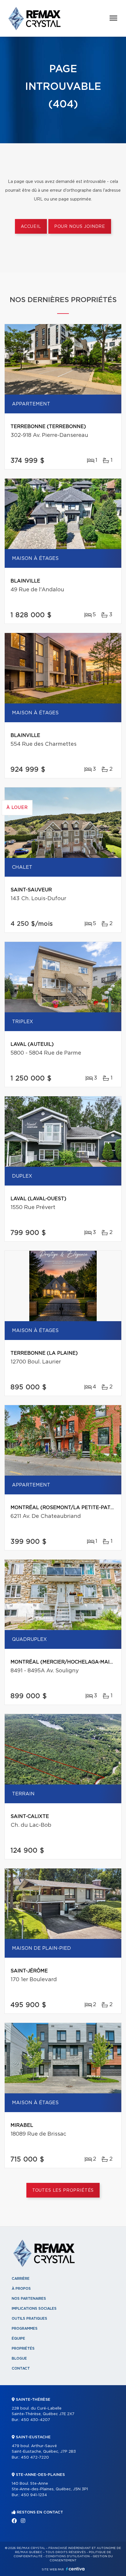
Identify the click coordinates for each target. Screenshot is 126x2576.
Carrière (21, 2279)
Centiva (75, 2569)
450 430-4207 (35, 2420)
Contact (21, 2368)
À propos (21, 2289)
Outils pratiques (29, 2319)
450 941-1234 (34, 2495)
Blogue (19, 2358)
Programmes (25, 2328)
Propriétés (23, 2348)
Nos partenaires (29, 2299)
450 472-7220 (35, 2458)
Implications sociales (34, 2309)
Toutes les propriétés (63, 2191)
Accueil (31, 227)
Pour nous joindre (80, 227)
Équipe (18, 2338)
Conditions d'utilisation (68, 2556)
